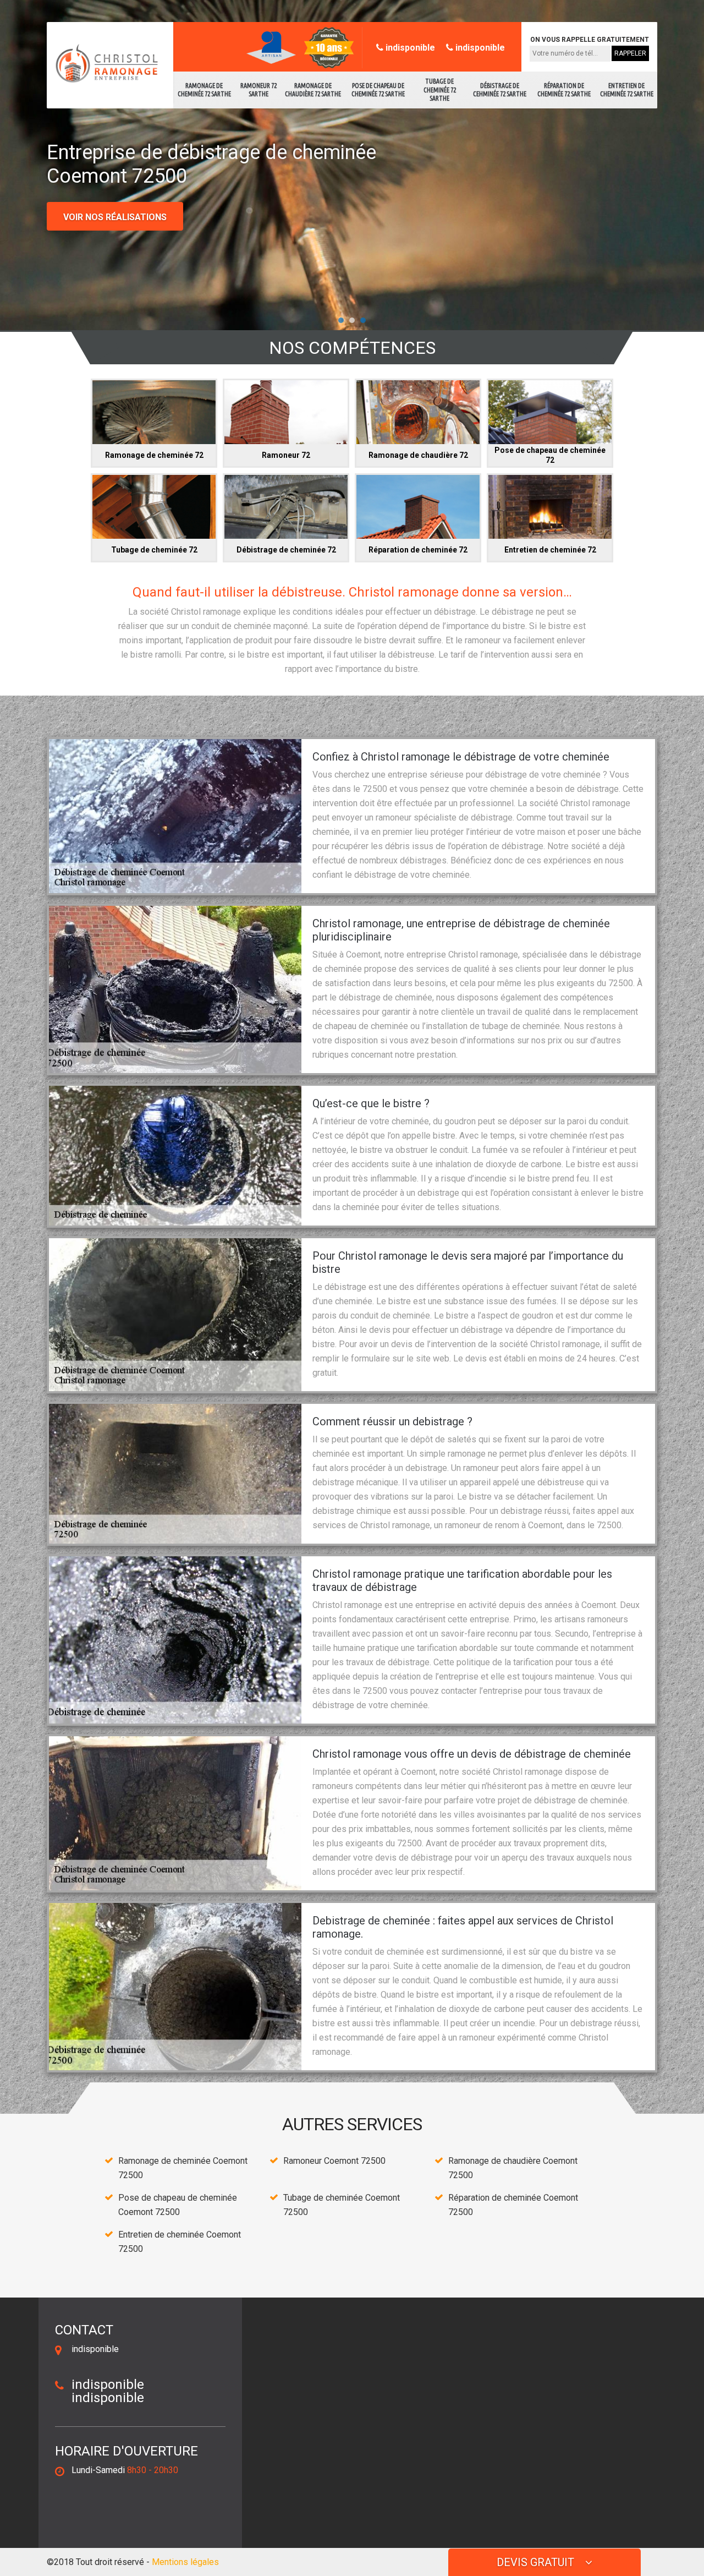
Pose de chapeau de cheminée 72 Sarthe (378, 90)
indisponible (409, 48)
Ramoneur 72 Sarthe (258, 90)
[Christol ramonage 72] (104, 64)
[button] (341, 320)
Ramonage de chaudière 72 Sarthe (313, 90)
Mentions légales (185, 2562)
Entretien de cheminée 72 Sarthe (627, 90)
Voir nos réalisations (115, 217)
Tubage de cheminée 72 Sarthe (440, 90)
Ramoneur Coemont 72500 (334, 2161)
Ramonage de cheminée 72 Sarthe (204, 90)
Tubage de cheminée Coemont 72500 (342, 2205)
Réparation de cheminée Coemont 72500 (513, 2205)
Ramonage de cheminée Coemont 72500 (183, 2168)
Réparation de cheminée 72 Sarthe (564, 90)
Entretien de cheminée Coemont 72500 (180, 2242)
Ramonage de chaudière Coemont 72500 (513, 2168)
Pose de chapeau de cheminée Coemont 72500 (178, 2205)
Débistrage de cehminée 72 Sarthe (500, 90)
